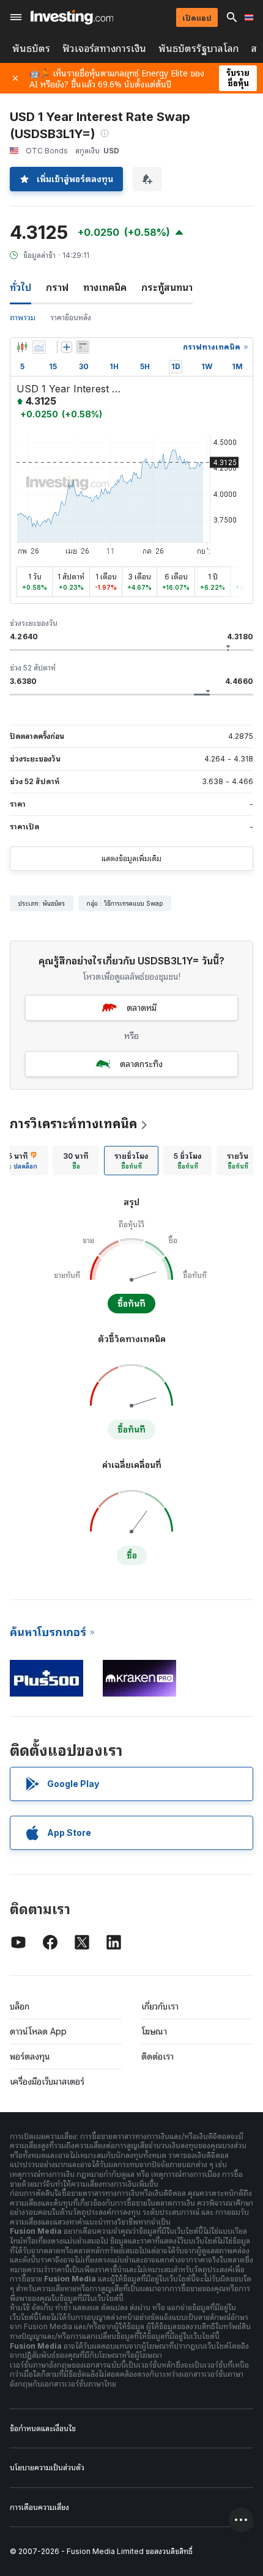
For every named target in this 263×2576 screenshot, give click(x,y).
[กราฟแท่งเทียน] (22, 347)
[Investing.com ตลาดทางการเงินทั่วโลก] (72, 17)
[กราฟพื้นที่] (39, 347)
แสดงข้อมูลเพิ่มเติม (131, 858)
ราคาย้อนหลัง (71, 317)
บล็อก (20, 2006)
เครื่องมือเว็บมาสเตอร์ (47, 2081)
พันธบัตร (31, 49)
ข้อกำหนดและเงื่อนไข (43, 2428)
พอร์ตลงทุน (30, 2056)
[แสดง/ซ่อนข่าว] (83, 347)
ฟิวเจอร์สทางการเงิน (104, 49)
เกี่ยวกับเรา (160, 2006)
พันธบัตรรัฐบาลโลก (199, 49)
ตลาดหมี (142, 1007)
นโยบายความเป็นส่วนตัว (47, 2468)
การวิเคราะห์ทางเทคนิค (73, 1124)
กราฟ (57, 287)
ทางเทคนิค (105, 287)
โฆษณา (154, 2031)
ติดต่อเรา (157, 2056)
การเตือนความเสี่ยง (39, 2507)
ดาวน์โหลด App (38, 2031)
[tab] (76, 1161)
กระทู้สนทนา (167, 287)
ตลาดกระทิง (141, 1064)
